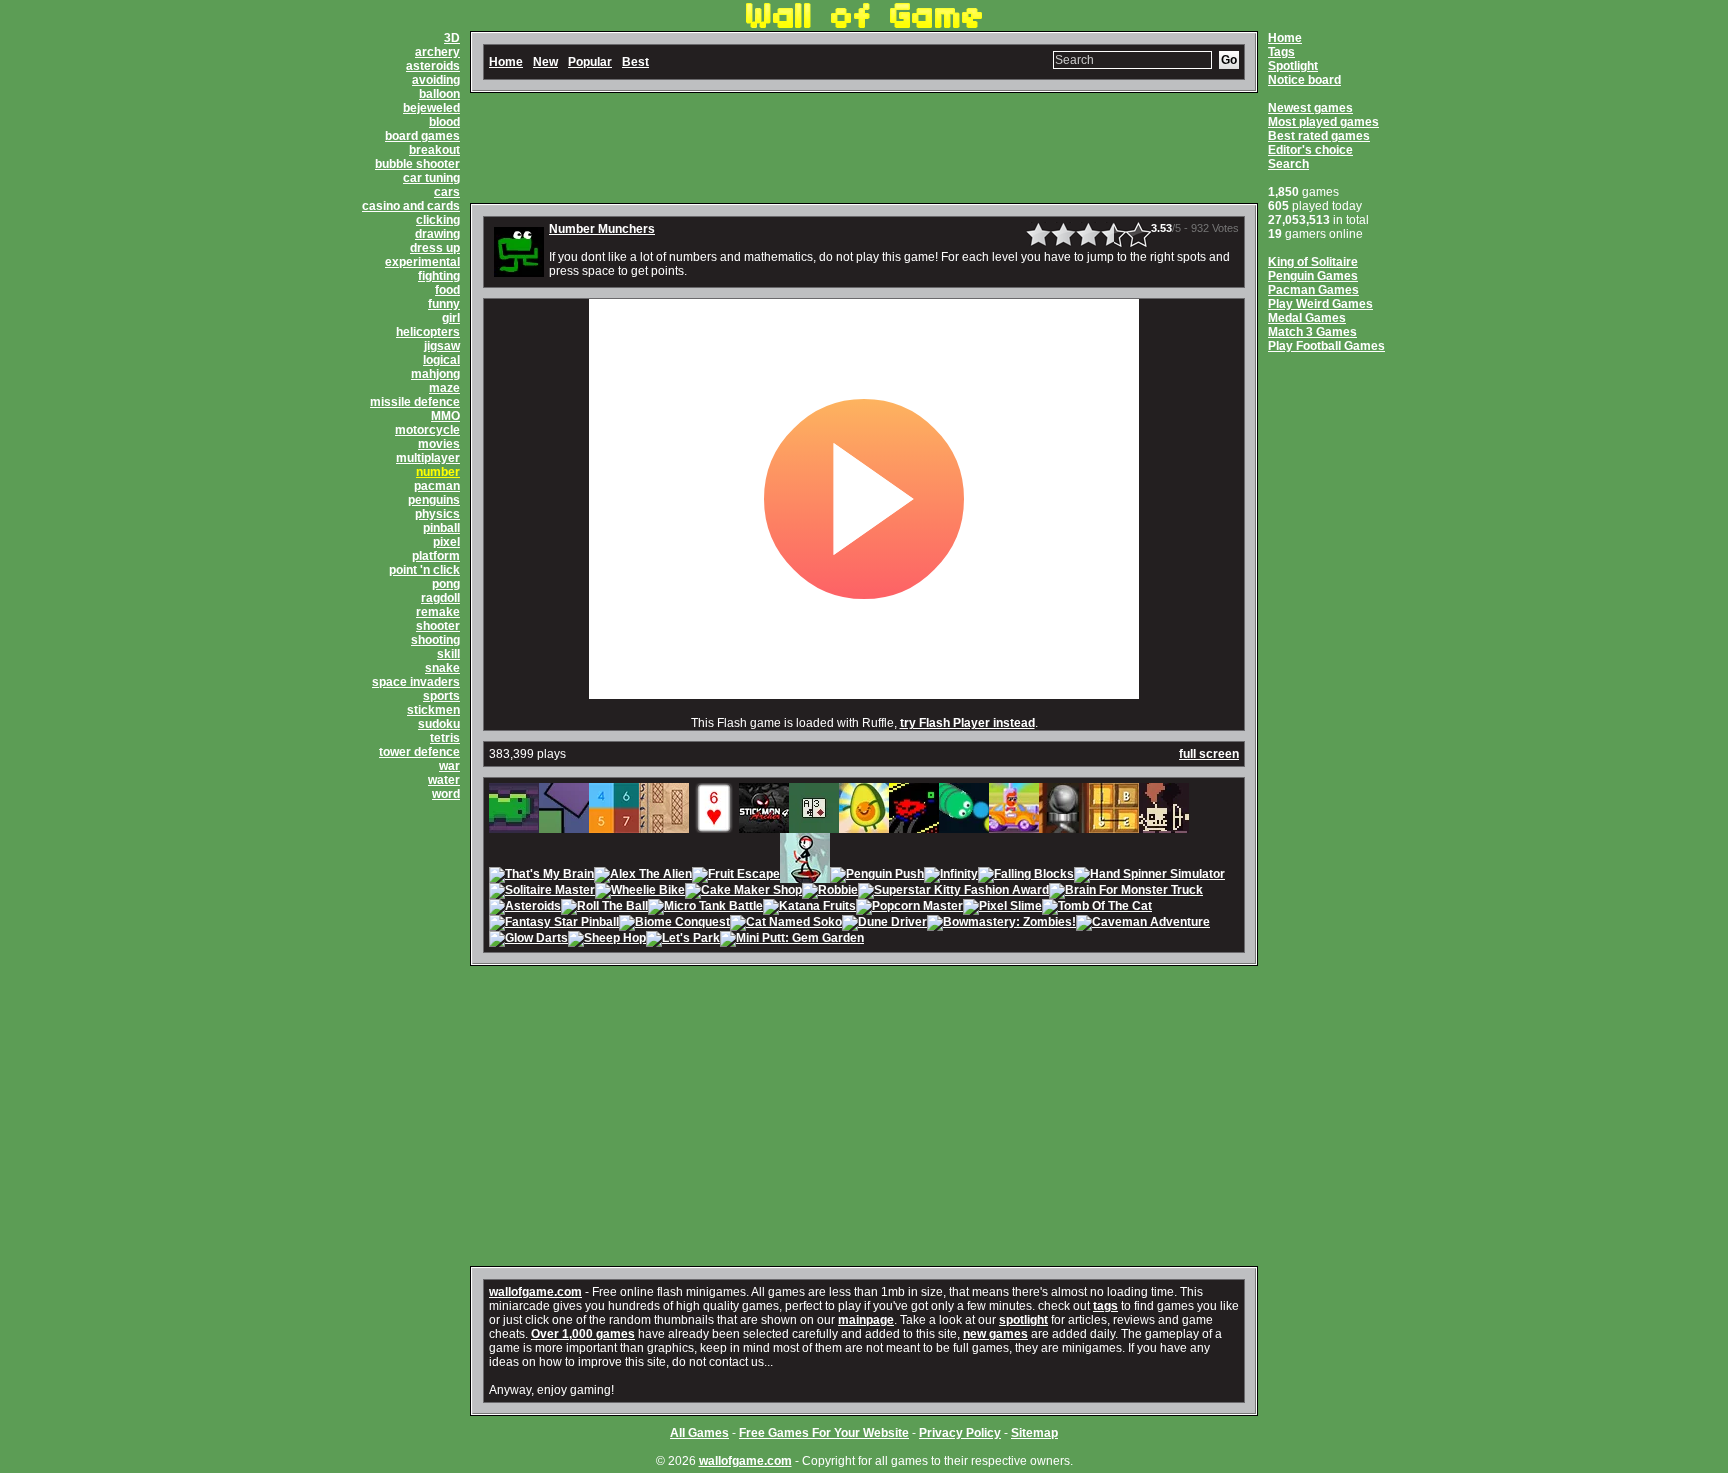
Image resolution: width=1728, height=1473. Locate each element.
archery (437, 52)
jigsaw (442, 346)
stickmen (433, 710)
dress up (435, 248)
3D (452, 38)
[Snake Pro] (964, 826)
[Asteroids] (525, 908)
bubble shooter (417, 164)
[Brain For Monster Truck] (1126, 892)
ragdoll (440, 598)
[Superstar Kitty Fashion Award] (953, 892)
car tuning (431, 178)
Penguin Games (1313, 276)
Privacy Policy (960, 1433)
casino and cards (411, 206)
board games (422, 136)
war (449, 766)
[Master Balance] (564, 826)
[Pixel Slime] (1002, 908)
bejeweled (431, 108)
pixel (446, 542)
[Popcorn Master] (909, 908)
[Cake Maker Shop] (743, 892)
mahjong (435, 374)
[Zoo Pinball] (1064, 826)
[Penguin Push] (877, 876)
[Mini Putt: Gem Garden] (792, 940)
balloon (439, 94)
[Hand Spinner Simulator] (1149, 876)
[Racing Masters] (1014, 826)
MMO (445, 416)
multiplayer (428, 458)
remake (438, 612)
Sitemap (1034, 1433)
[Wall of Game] (864, 24)
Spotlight (1293, 66)
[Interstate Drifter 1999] (914, 826)
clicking (438, 220)
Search (1288, 164)
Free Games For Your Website (824, 1433)
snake (442, 668)
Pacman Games (1313, 290)
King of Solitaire (1313, 262)
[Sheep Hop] (607, 940)
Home (1285, 38)
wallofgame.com (535, 1292)
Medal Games (1307, 318)
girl (451, 318)
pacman (437, 486)
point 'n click (424, 570)
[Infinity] (951, 876)
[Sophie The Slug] (514, 826)
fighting (439, 276)
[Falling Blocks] (1026, 876)
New (545, 62)
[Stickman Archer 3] (805, 876)
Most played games (1323, 122)
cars (447, 192)
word (446, 794)
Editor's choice (1310, 150)
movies (439, 444)
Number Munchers (602, 229)
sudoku (439, 724)
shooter (438, 626)
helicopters (428, 332)
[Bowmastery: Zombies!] (1001, 924)
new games (995, 1334)
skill (448, 654)
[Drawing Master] (664, 826)
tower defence (419, 752)
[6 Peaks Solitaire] (714, 826)
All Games (699, 1433)
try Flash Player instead (967, 723)
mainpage (866, 1320)
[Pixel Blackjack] (814, 826)
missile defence (415, 402)
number (438, 472)
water (444, 780)
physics (437, 514)
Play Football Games (1326, 346)
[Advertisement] (864, 148)
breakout (434, 150)
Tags (1281, 52)
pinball (441, 528)
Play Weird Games (1320, 304)
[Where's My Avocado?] (864, 826)
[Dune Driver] (884, 924)
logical (441, 360)
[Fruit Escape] (736, 876)
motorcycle (427, 430)
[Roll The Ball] (604, 908)
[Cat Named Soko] (786, 924)
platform (436, 556)
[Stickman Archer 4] (764, 826)
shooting (435, 640)
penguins (434, 500)
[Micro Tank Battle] (705, 908)
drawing (437, 234)
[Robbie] (830, 892)
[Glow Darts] (528, 940)
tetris (445, 738)
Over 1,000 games (583, 1334)
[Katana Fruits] (809, 908)
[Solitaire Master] (542, 892)
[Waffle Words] (1114, 826)
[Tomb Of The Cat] (1097, 908)
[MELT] (1164, 826)
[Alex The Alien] (643, 876)
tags (1105, 1306)
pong (446, 584)
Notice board (1304, 80)
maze (444, 388)
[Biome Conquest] (674, 924)
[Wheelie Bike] (640, 892)
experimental (422, 262)
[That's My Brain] (541, 876)
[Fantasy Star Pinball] (554, 924)
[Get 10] (614, 826)
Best (635, 62)
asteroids (433, 66)
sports (441, 696)
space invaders (416, 682)
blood (444, 122)
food (447, 290)
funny (444, 304)
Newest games (1310, 108)
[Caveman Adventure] (1143, 924)
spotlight (1023, 1320)
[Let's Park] (683, 940)
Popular (590, 62)
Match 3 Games (1312, 332)
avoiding (436, 80)
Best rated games (1319, 136)
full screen (1209, 754)
